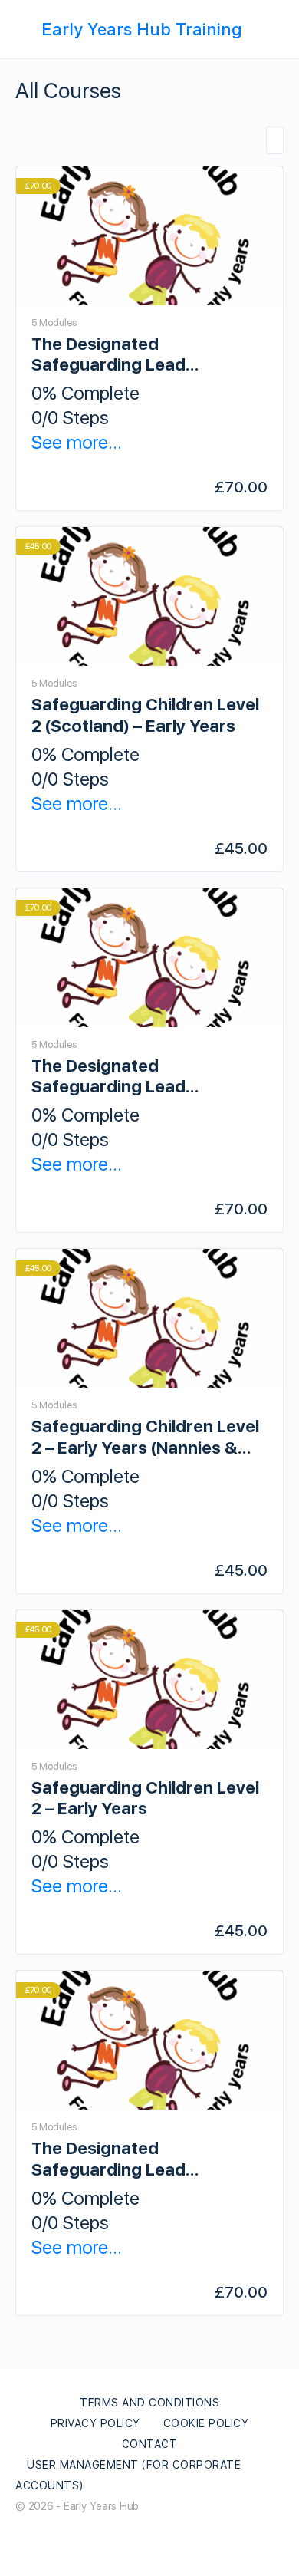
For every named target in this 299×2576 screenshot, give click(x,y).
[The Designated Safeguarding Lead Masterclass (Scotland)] (149, 958)
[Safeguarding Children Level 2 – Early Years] (149, 1680)
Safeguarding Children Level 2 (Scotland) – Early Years (145, 715)
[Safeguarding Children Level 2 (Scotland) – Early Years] (149, 596)
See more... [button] (77, 442)
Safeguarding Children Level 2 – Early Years (145, 1798)
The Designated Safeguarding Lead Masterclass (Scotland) (125, 1077)
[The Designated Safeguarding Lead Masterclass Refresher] (149, 236)
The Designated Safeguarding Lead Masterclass (108, 2159)
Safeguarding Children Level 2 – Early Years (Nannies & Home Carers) (145, 1437)
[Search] (274, 29)
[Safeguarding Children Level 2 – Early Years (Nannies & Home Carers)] (149, 1318)
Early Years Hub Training (142, 29)
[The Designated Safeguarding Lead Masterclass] (149, 2040)
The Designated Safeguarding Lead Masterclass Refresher (123, 355)
